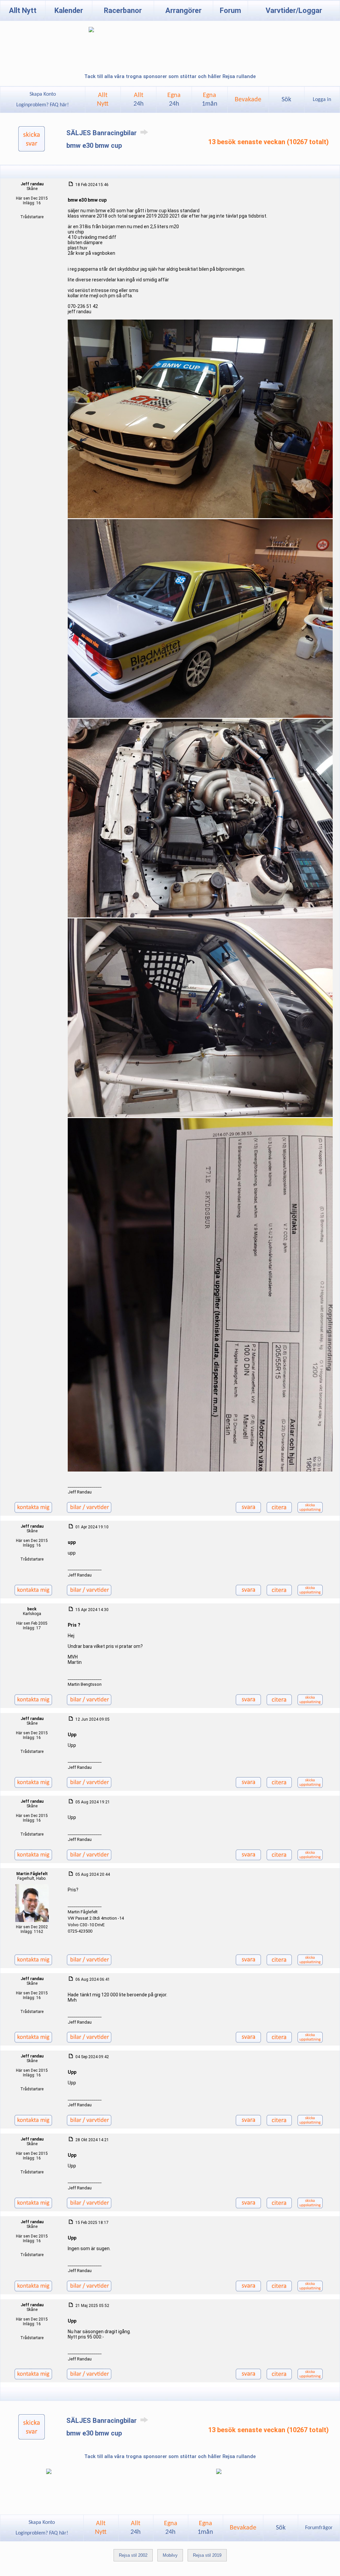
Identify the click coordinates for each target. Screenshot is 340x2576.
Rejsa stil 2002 (133, 2555)
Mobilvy (170, 2555)
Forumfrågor (319, 2528)
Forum (230, 10)
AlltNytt (103, 100)
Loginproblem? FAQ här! (42, 105)
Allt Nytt (23, 10)
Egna (174, 100)
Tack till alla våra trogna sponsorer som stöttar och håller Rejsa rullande (170, 76)
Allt (139, 100)
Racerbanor (123, 10)
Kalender (69, 10)
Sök (286, 100)
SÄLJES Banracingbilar (102, 133)
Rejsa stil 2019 (207, 2555)
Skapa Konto (43, 94)
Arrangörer (183, 10)
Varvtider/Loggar (294, 10)
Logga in (322, 100)
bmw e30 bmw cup (94, 145)
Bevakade (248, 100)
